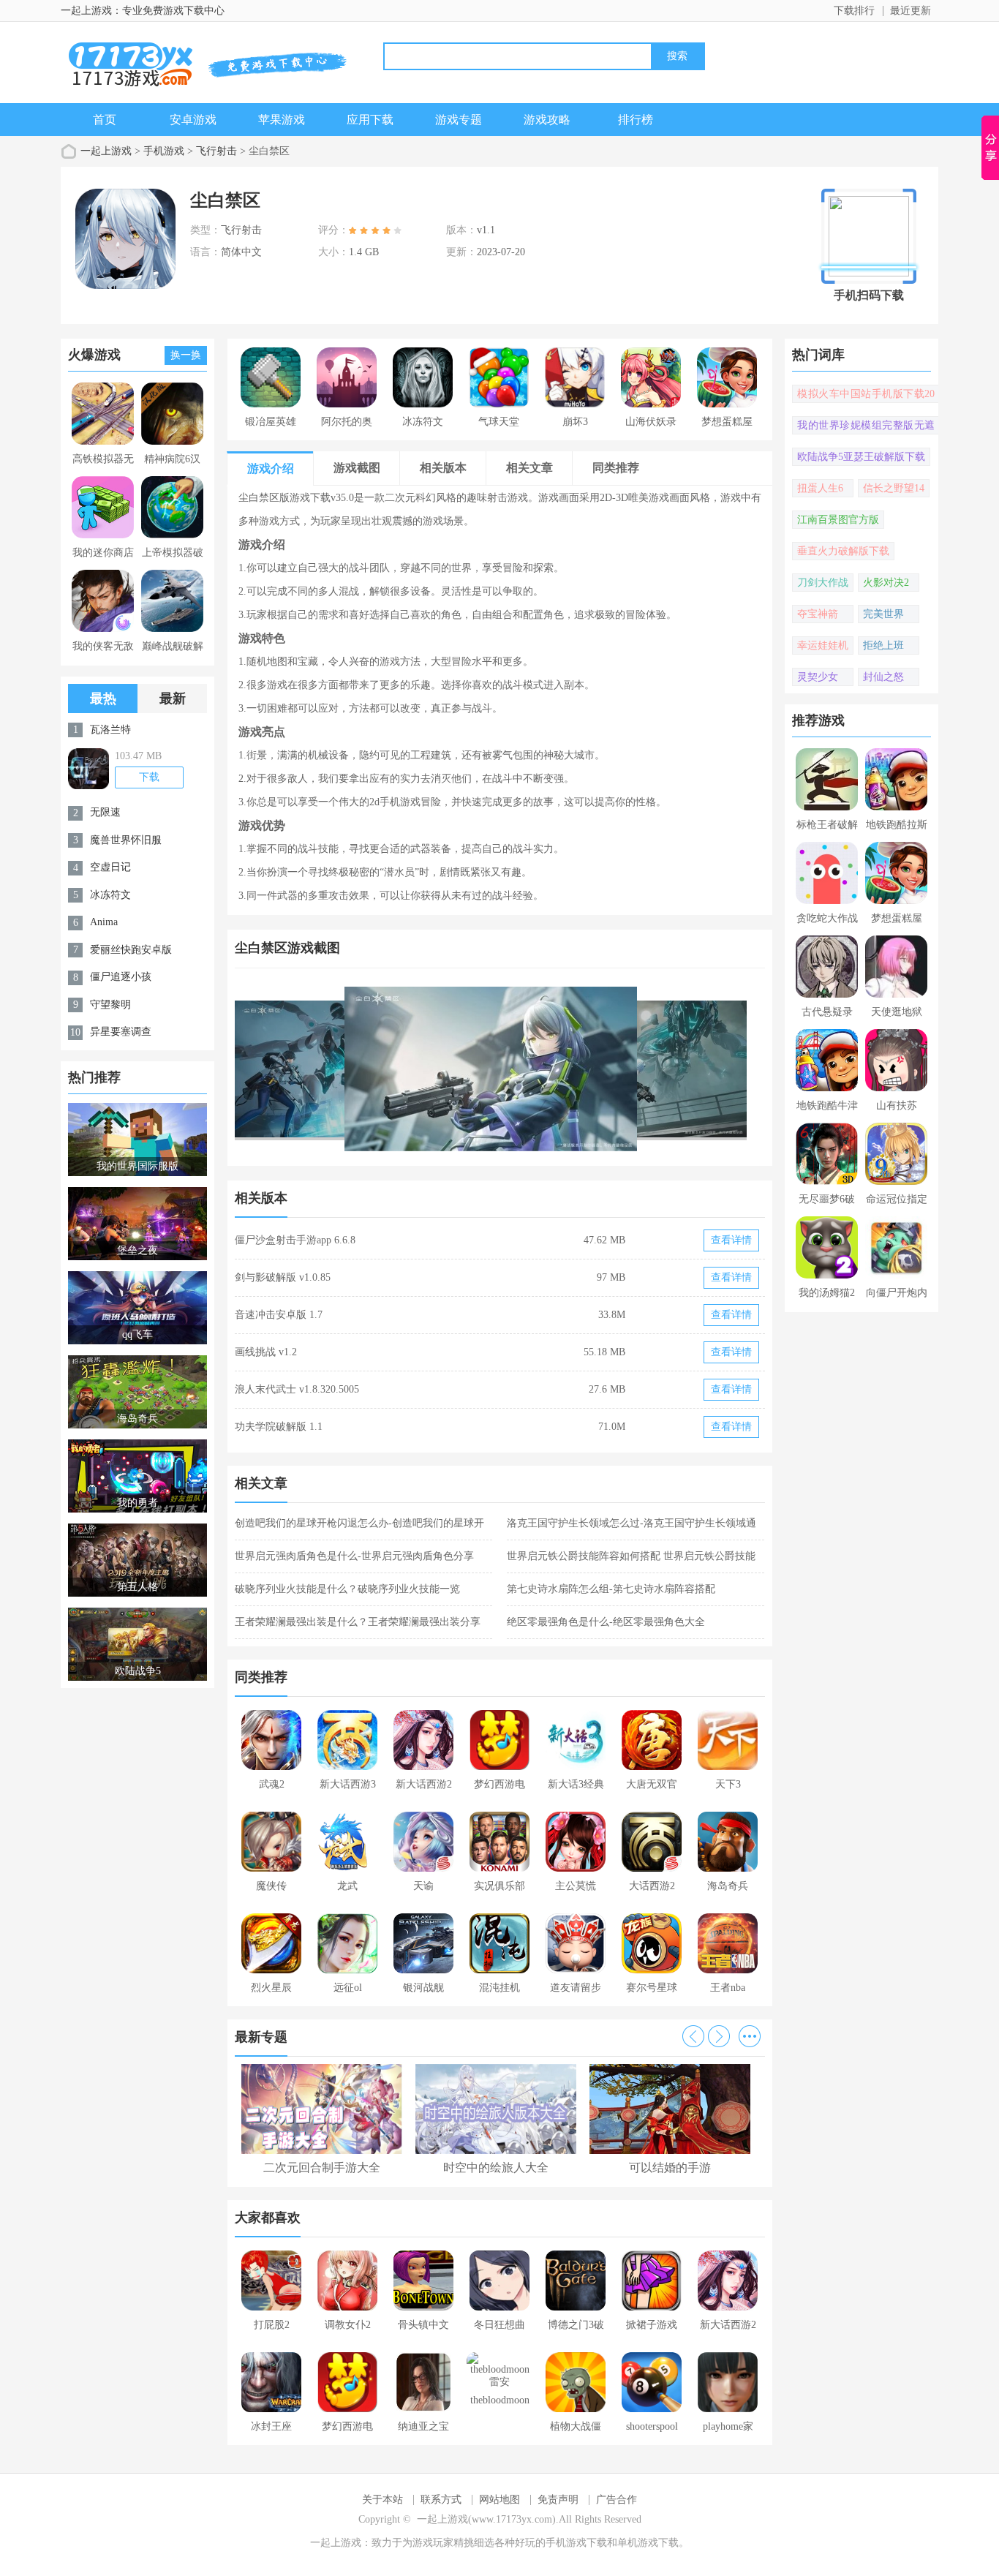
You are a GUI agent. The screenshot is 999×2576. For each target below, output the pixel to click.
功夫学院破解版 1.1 (279, 1427)
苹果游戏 (282, 120)
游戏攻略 (547, 120)
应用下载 (370, 120)
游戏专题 (459, 120)
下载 (149, 777)
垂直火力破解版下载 (843, 551)
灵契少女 (818, 677)
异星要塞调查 (121, 1032)
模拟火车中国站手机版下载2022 (866, 396)
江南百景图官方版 (838, 520)
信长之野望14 (894, 488)
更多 (750, 2036)
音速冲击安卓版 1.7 (279, 1315)
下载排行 (854, 11)
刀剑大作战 (823, 583)
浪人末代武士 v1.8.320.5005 (297, 1389)
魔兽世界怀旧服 (126, 840)
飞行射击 (216, 151)
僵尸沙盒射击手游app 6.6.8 (295, 1240)
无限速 (105, 812)
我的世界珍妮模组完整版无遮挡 (866, 427)
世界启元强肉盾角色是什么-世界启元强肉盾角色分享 (354, 1556)
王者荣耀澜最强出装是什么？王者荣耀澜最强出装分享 (358, 1622)
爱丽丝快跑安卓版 (131, 950)
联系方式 (441, 2500)
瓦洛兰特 (110, 730)
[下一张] (633, 1069)
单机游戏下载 (648, 2543)
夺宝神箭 (818, 614)
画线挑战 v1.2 (266, 1352)
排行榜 (636, 120)
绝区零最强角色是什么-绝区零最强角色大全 (606, 1622)
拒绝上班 (883, 645)
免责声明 (558, 2500)
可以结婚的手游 (670, 2168)
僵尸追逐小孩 (121, 977)
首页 (105, 120)
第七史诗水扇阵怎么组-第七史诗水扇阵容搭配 (611, 1589)
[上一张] (367, 1069)
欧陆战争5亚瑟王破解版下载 (861, 457)
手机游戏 (164, 151)
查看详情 (731, 1240)
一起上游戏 (106, 151)
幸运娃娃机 (823, 645)
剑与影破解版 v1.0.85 (283, 1277)
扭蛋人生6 (820, 488)
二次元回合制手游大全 (322, 2168)
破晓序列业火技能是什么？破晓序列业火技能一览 (347, 1589)
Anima (104, 922)
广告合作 (617, 2500)
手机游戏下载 (576, 2543)
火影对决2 (886, 583)
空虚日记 (110, 867)
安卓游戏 (193, 120)
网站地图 (499, 2500)
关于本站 (382, 2500)
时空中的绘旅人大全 (496, 2168)
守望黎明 (110, 1005)
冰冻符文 (110, 895)
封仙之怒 (883, 677)
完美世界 (883, 614)
